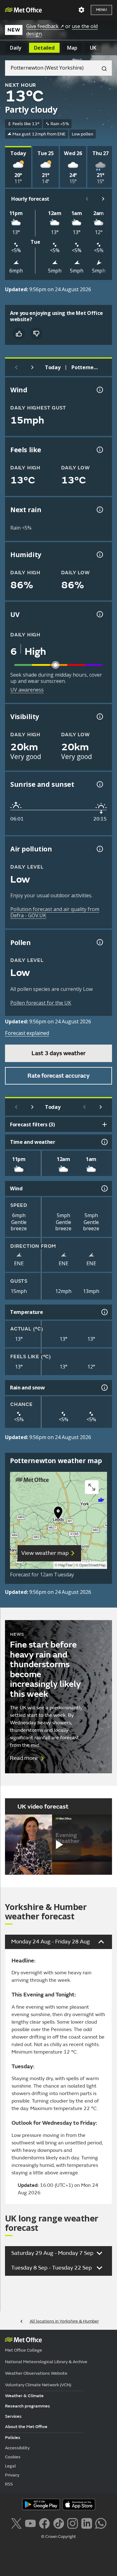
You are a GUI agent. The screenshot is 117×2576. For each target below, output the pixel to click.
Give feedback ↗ (45, 26)
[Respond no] (36, 334)
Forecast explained (27, 1033)
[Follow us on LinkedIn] (87, 2523)
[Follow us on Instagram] (73, 2523)
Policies (13, 2438)
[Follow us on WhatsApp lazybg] (101, 2523)
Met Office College (24, 2350)
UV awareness (27, 690)
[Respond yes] (19, 334)
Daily (16, 48)
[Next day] (32, 367)
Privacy (12, 2475)
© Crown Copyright (58, 2537)
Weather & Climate (24, 2396)
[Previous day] (16, 367)
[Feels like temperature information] (99, 450)
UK (93, 48)
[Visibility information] (99, 717)
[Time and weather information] (104, 1142)
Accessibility (17, 2448)
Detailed (44, 48)
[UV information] (99, 614)
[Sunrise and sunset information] (99, 784)
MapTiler (66, 1565)
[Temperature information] (104, 1312)
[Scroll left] (87, 199)
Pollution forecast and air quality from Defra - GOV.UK (55, 912)
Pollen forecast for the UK (41, 1003)
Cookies (13, 2457)
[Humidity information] (99, 555)
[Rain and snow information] (104, 1388)
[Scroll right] (103, 199)
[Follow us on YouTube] (30, 2523)
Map (72, 48)
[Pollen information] (99, 942)
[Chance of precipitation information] (99, 510)
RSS (9, 2484)
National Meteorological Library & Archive (46, 2362)
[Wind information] (104, 1188)
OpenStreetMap (93, 1565)
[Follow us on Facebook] (44, 2523)
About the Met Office (26, 2427)
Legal (10, 2466)
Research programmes (27, 2406)
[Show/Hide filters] (105, 1124)
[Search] (102, 68)
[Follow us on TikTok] (58, 2523)
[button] (58, 1514)
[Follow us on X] (16, 2523)
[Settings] (81, 10)
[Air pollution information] (99, 849)
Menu (101, 10)
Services (13, 2416)
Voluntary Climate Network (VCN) (38, 2385)
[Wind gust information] (99, 390)
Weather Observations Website (36, 2373)
